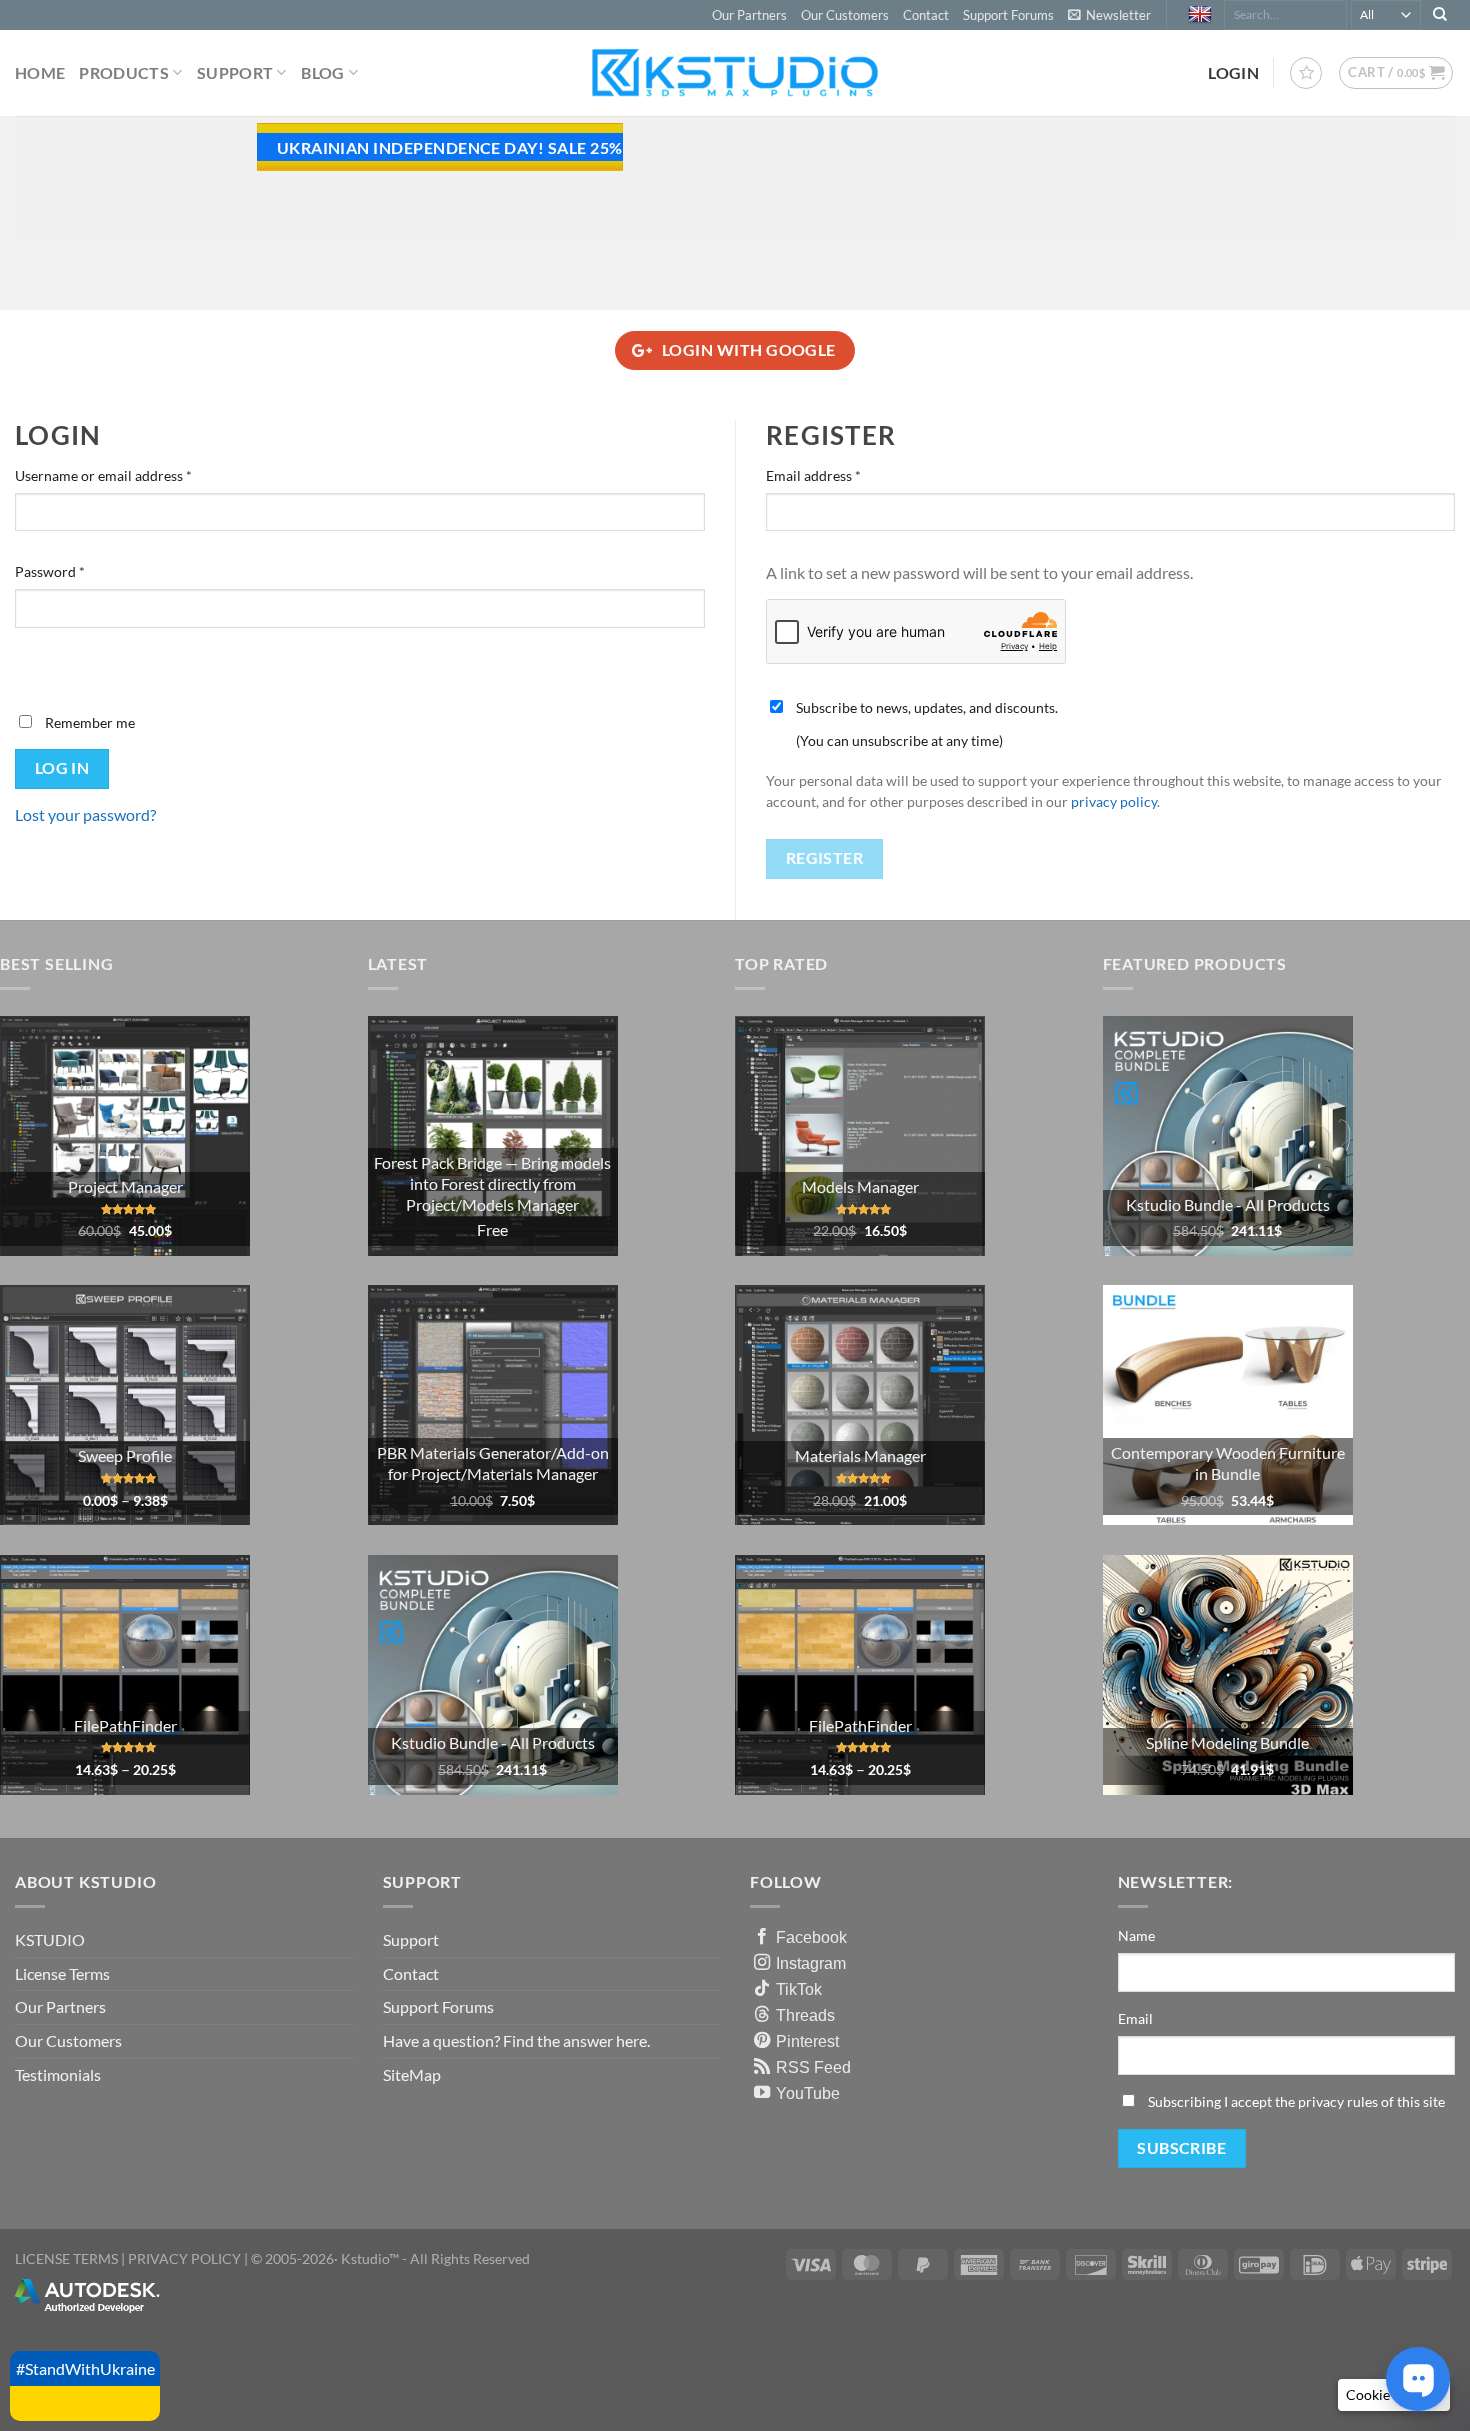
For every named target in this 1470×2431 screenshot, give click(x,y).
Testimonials (58, 2074)
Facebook (811, 1937)
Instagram (811, 1963)
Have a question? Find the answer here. (516, 2040)
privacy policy (1114, 802)
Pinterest (807, 2041)
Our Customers (845, 15)
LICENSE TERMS (66, 2258)
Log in (62, 768)
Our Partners (749, 15)
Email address (841, 475)
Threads (805, 2015)
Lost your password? (85, 814)
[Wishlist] (1306, 73)
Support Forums (1008, 15)
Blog (322, 72)
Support (235, 72)
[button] (1109, 15)
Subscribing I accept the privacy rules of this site (1296, 2101)
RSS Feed (813, 2067)
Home (40, 72)
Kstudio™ (371, 2258)
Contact (926, 15)
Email (1135, 2018)
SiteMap (412, 2074)
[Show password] (34, 662)
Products (124, 72)
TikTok (799, 1989)
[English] (1202, 15)
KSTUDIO (50, 1939)
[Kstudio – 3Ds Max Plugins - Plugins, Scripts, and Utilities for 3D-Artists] (735, 72)
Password (78, 571)
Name (1136, 1935)
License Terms (62, 1973)
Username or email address (131, 475)
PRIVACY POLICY (184, 2258)
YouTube (808, 2093)
